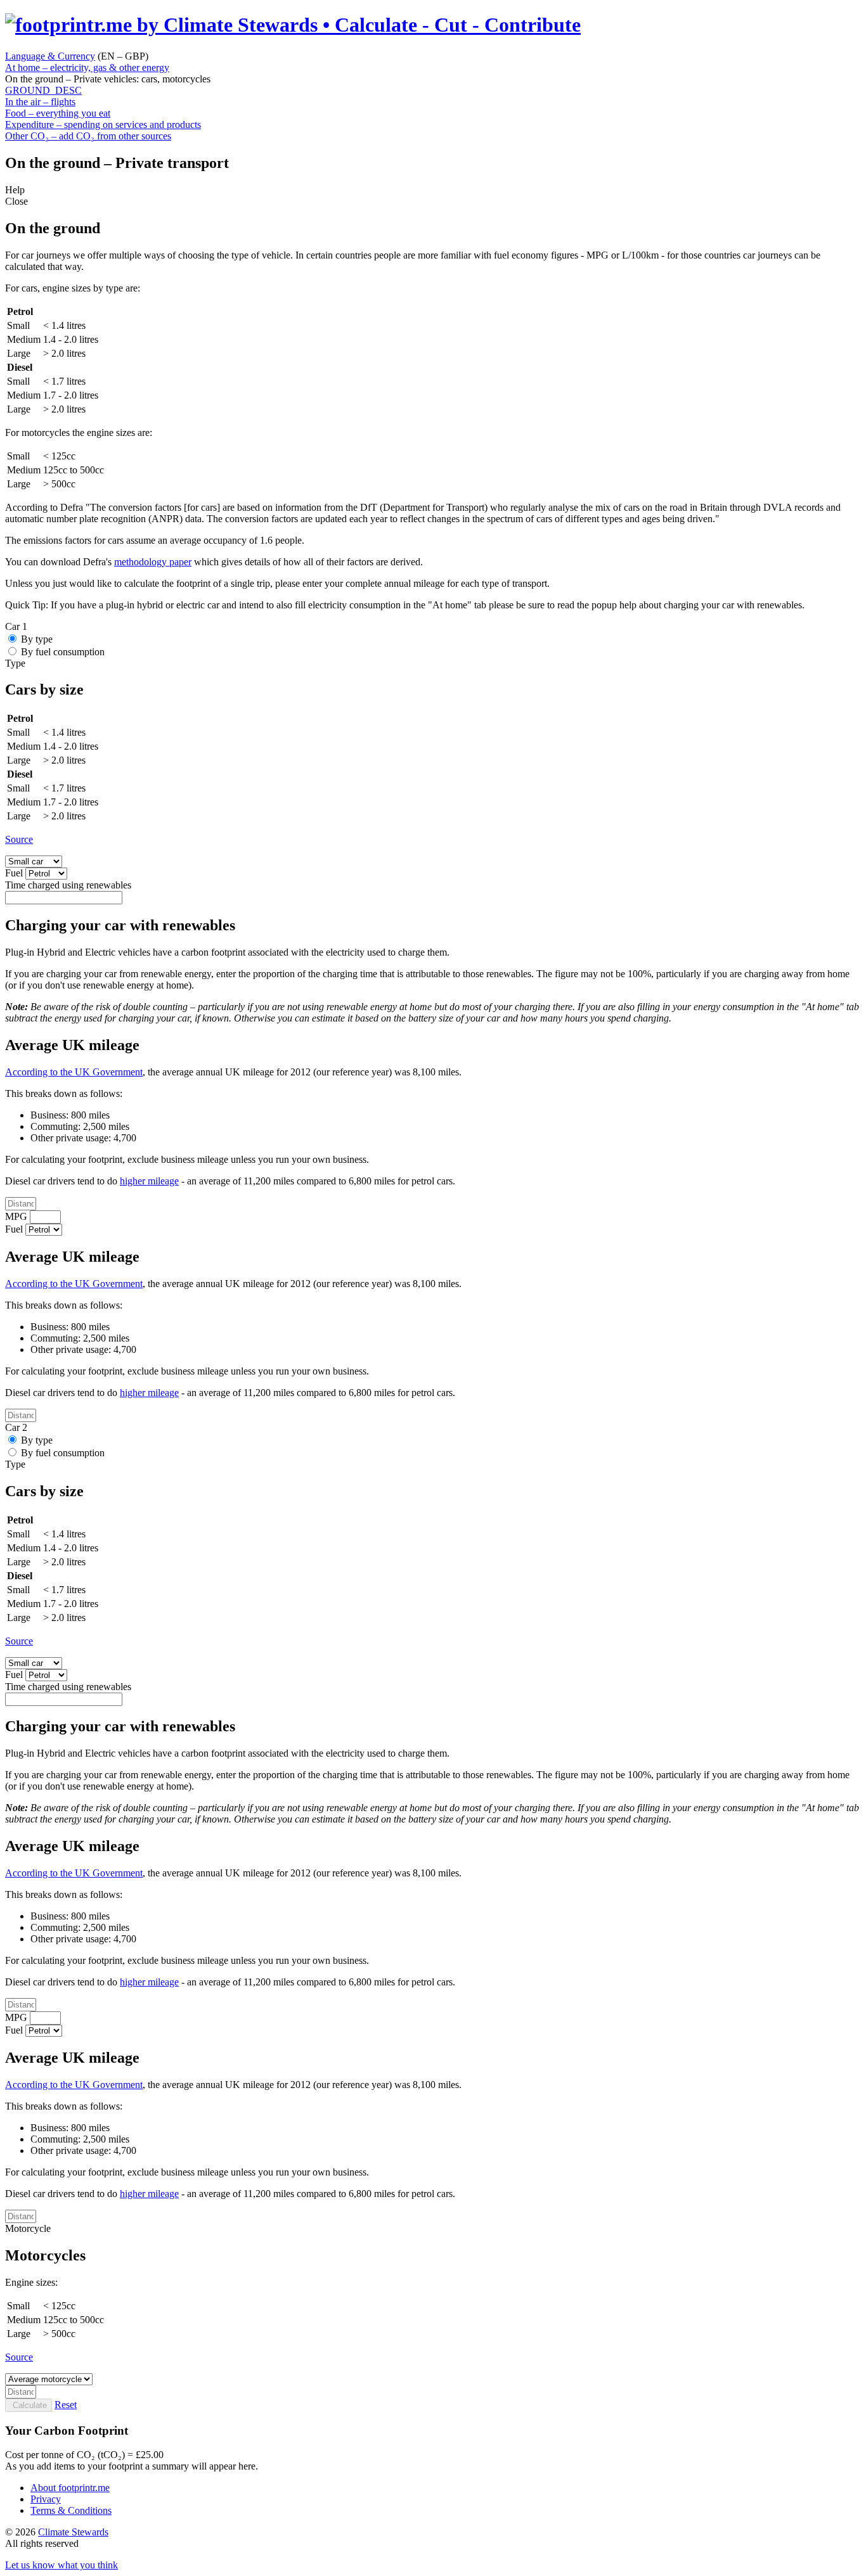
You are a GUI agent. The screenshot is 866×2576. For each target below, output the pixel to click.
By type (37, 639)
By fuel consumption (63, 652)
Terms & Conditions (71, 2510)
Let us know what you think (61, 2565)
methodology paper (153, 562)
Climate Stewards (73, 2532)
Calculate (29, 2405)
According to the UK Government (74, 1072)
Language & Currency (50, 56)
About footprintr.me (70, 2488)
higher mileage (149, 1181)
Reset (66, 2405)
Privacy (46, 2499)
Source (19, 839)
